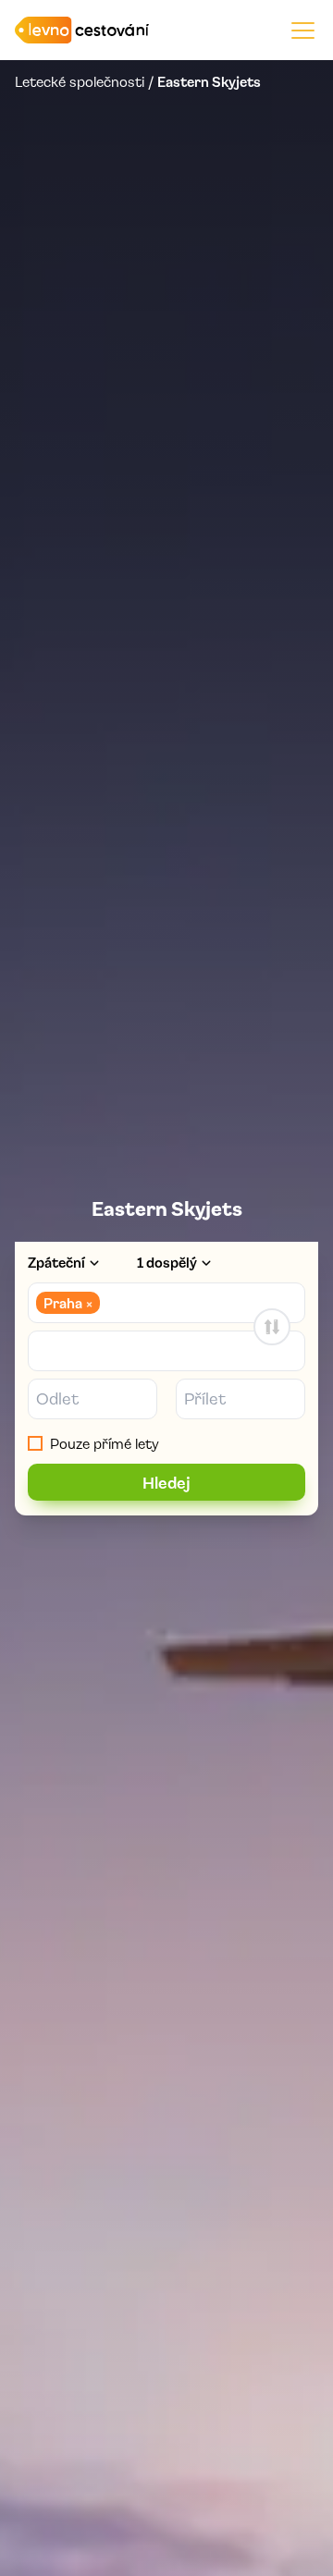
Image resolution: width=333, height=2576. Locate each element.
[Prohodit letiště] (272, 1327)
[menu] (303, 30)
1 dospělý (167, 1262)
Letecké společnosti (80, 81)
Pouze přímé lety (105, 1443)
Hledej (166, 1482)
